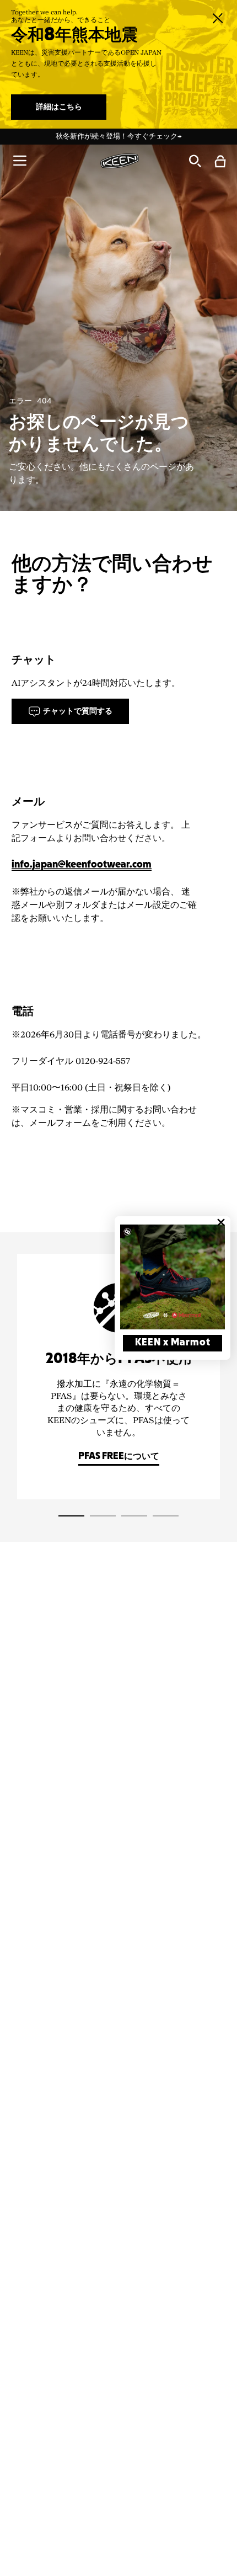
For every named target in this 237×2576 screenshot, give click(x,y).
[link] (173, 1277)
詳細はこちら (59, 107)
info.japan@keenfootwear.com (82, 865)
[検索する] (195, 161)
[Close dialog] (221, 1222)
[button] (20, 161)
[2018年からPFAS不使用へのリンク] (118, 1377)
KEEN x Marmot (173, 1343)
